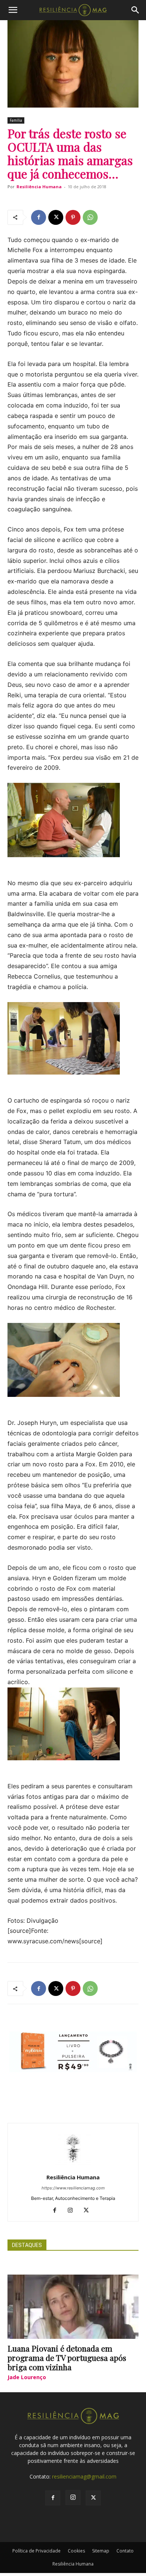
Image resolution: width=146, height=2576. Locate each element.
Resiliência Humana (39, 187)
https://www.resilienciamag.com (73, 2188)
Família (16, 120)
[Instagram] (73, 2211)
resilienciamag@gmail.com (84, 2476)
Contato (125, 2551)
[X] (56, 217)
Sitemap (101, 2551)
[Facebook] (39, 217)
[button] (13, 10)
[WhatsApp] (90, 217)
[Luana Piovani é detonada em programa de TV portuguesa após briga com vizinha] (73, 2307)
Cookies (76, 2551)
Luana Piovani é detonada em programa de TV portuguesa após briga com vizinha (67, 2358)
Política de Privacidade (36, 2551)
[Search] (136, 10)
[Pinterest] (73, 217)
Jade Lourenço (27, 2377)
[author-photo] (73, 2167)
